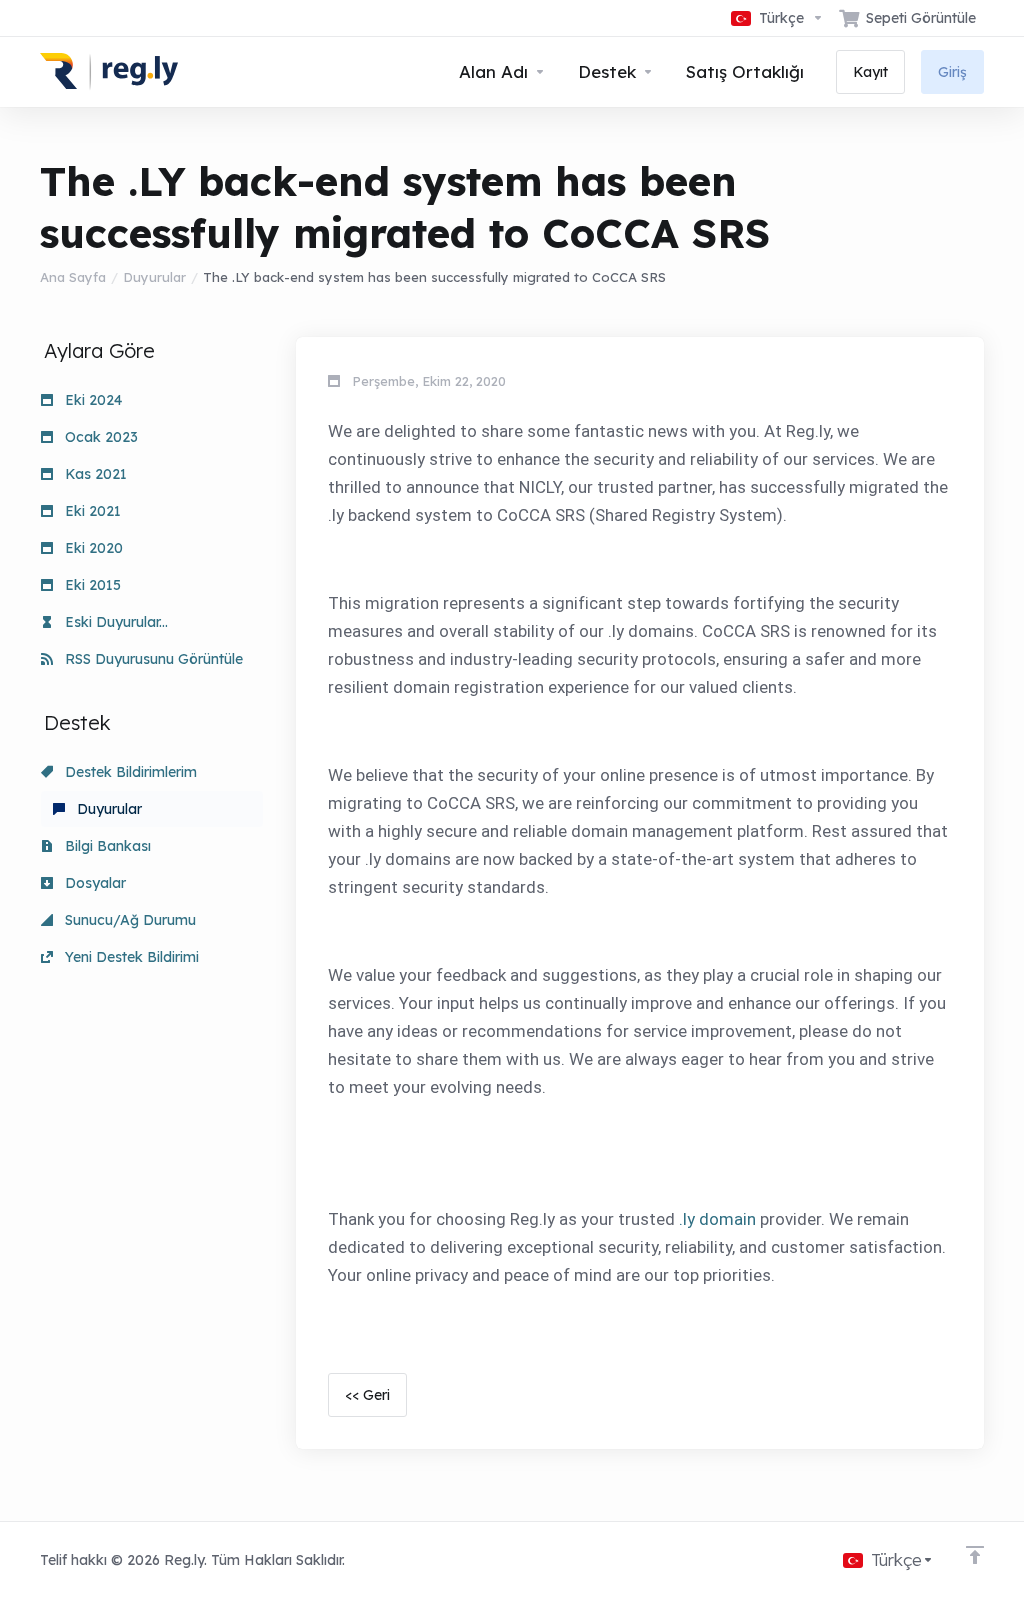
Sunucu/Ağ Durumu (128, 920)
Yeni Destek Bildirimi (130, 957)
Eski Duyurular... (114, 622)
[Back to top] (975, 1555)
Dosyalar (93, 883)
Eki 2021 (91, 511)
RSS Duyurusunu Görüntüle (152, 659)
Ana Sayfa (73, 277)
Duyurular (154, 277)
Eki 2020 (92, 548)
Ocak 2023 (99, 437)
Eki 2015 (91, 585)
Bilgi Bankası (106, 846)
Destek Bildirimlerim (129, 772)
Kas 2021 (94, 474)
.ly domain (717, 1219)
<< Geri (367, 1395)
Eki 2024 (91, 400)
